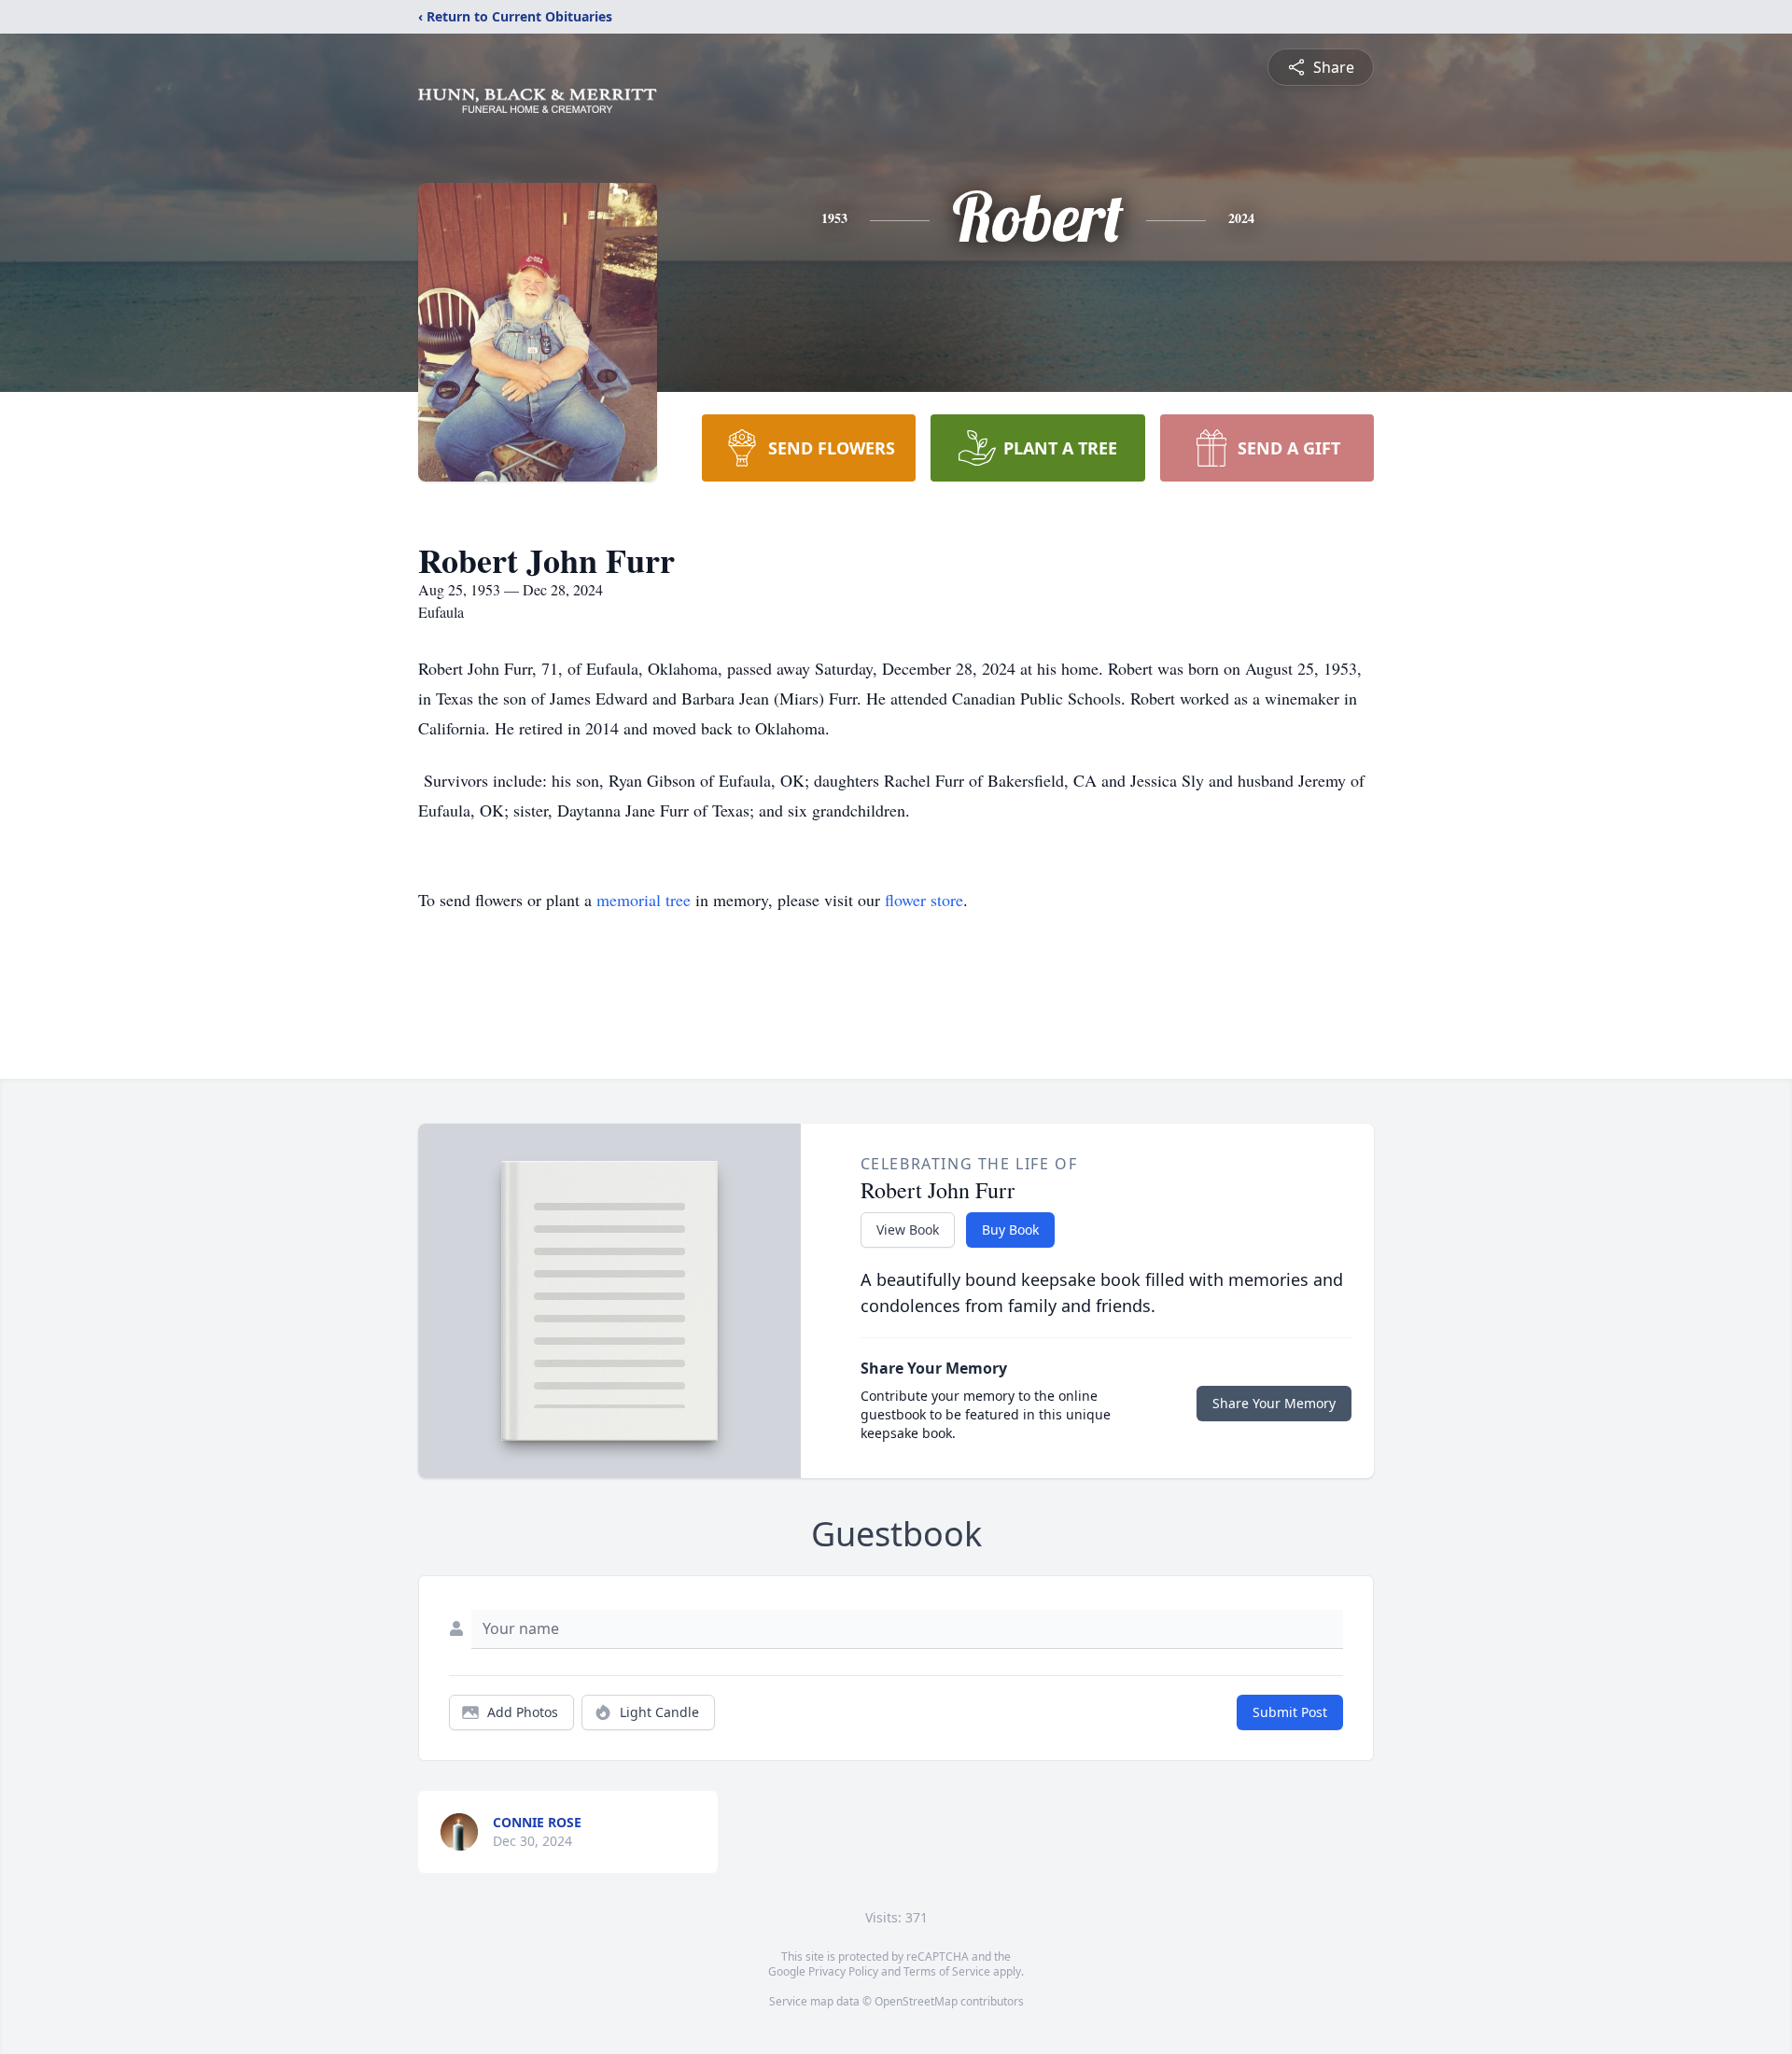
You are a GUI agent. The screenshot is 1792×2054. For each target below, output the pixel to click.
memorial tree (644, 900)
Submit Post (1290, 1712)
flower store (924, 900)
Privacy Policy (843, 1971)
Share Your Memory (1274, 1403)
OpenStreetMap (916, 2001)
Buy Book (1010, 1230)
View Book (908, 1230)
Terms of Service (947, 1971)
